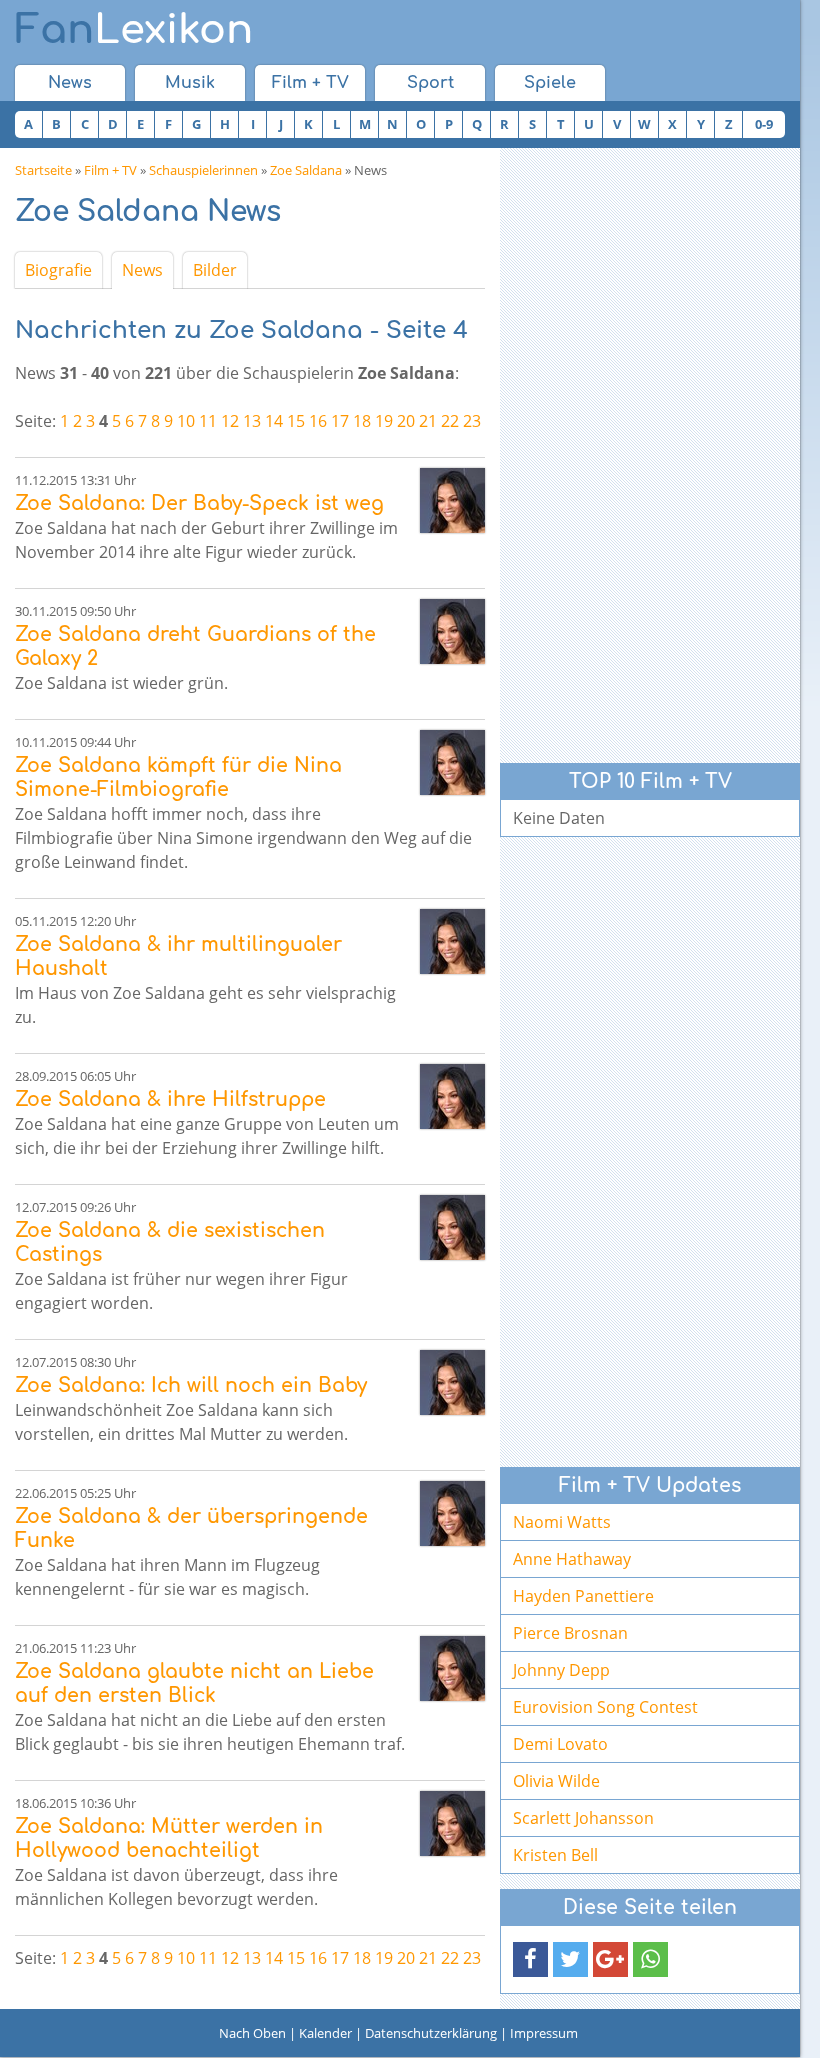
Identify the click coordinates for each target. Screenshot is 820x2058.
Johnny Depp (561, 1670)
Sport (430, 83)
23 (472, 421)
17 (340, 421)
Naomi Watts (562, 1522)
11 (208, 421)
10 (186, 421)
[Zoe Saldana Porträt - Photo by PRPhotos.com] (452, 500)
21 (428, 421)
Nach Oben (252, 2033)
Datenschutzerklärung (431, 2033)
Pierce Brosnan (570, 1633)
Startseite (43, 170)
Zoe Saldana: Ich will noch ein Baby (191, 1385)
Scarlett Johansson (583, 1818)
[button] (530, 1959)
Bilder (215, 270)
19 (384, 421)
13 (252, 421)
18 (362, 421)
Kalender (325, 2033)
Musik (190, 83)
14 (274, 421)
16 (318, 421)
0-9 (764, 124)
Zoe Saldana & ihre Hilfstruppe (170, 1099)
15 (296, 421)
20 (406, 421)
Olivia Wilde (556, 1781)
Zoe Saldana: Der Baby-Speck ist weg (199, 503)
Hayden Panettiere (583, 1596)
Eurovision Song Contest (605, 1707)
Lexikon (134, 30)
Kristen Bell (555, 1855)
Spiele (550, 83)
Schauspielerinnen (203, 170)
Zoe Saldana (306, 170)
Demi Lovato (560, 1744)
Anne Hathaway (572, 1559)
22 (450, 421)
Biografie (58, 270)
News (70, 83)
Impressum (544, 2033)
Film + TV (310, 83)
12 (230, 421)
